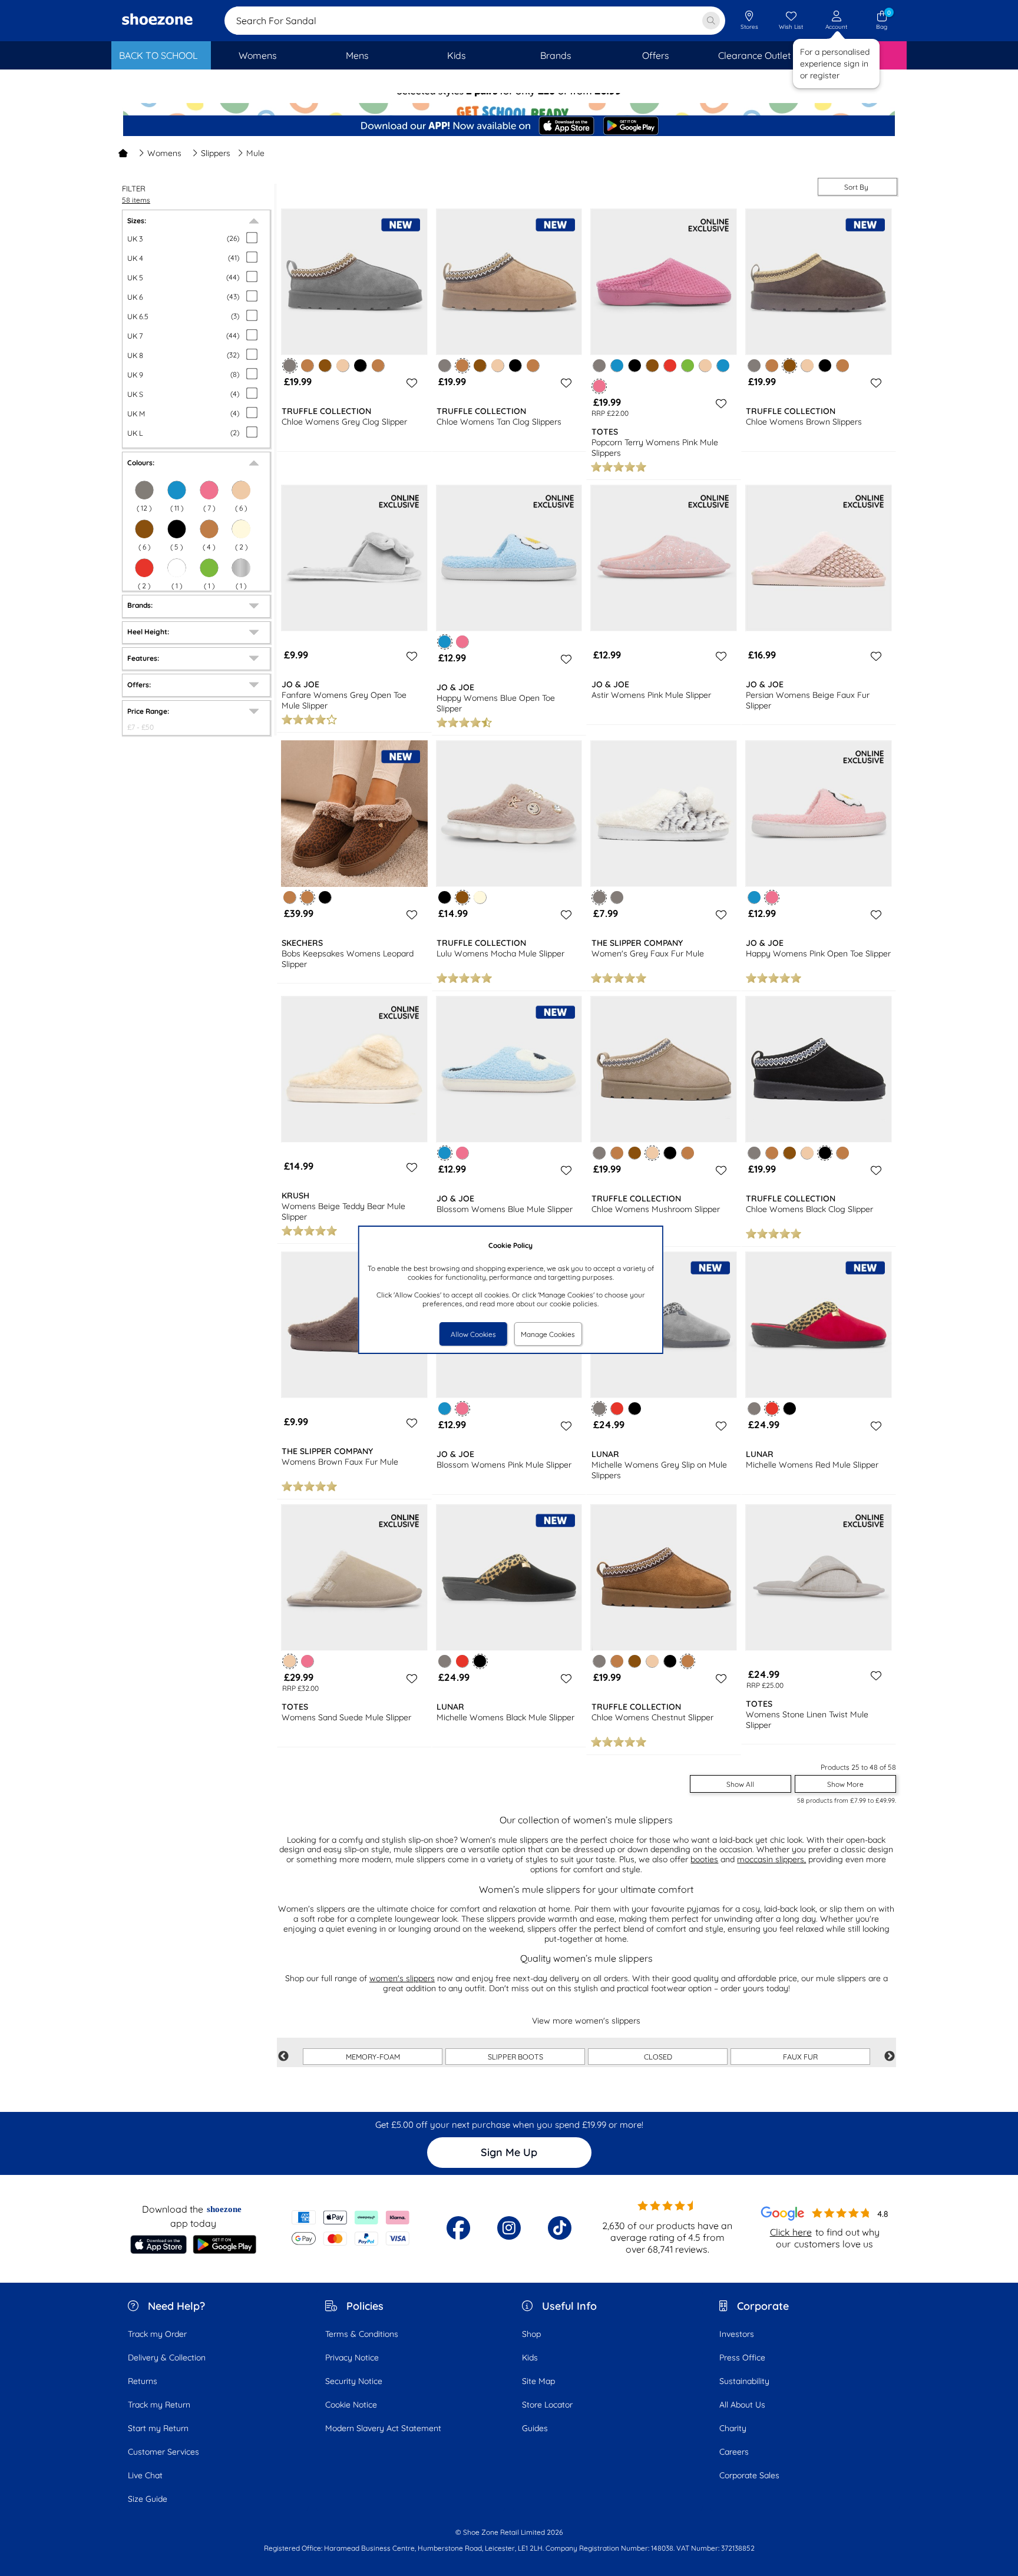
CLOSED (658, 2057)
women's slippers (402, 1978)
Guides (535, 2428)
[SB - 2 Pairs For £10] (509, 103)
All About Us (742, 2405)
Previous (283, 2057)
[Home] (123, 153)
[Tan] (209, 529)
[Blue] (177, 490)
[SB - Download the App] (509, 127)
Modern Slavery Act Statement (383, 2428)
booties (704, 1859)
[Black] (177, 529)
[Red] (144, 568)
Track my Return (159, 2405)
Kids (530, 2358)
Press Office (742, 2358)
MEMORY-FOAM (373, 2057)
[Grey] (144, 490)
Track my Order (157, 2334)
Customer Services (163, 2452)
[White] (177, 568)
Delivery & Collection (167, 2358)
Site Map (538, 2381)
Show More (845, 1784)
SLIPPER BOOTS (515, 2057)
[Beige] (241, 490)
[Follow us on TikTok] (560, 2228)
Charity (733, 2428)
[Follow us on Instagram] (509, 2228)
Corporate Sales (749, 2475)
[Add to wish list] (410, 383)
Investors (737, 2334)
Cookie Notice (351, 2405)
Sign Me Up (509, 2152)
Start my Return (158, 2428)
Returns (143, 2381)
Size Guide (148, 2499)
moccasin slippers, (771, 1859)
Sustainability (744, 2381)
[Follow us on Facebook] (458, 2228)
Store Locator (547, 2405)
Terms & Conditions (362, 2334)
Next (890, 2057)
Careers (734, 2452)
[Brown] (144, 529)
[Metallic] (241, 568)
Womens (164, 153)
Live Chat (145, 2475)
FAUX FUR (800, 2057)
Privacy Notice (352, 2358)
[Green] (209, 568)
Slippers (216, 153)
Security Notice (354, 2381)
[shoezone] (157, 21)
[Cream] (241, 529)
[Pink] (462, 642)
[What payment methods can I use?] (351, 2228)
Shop (531, 2334)
